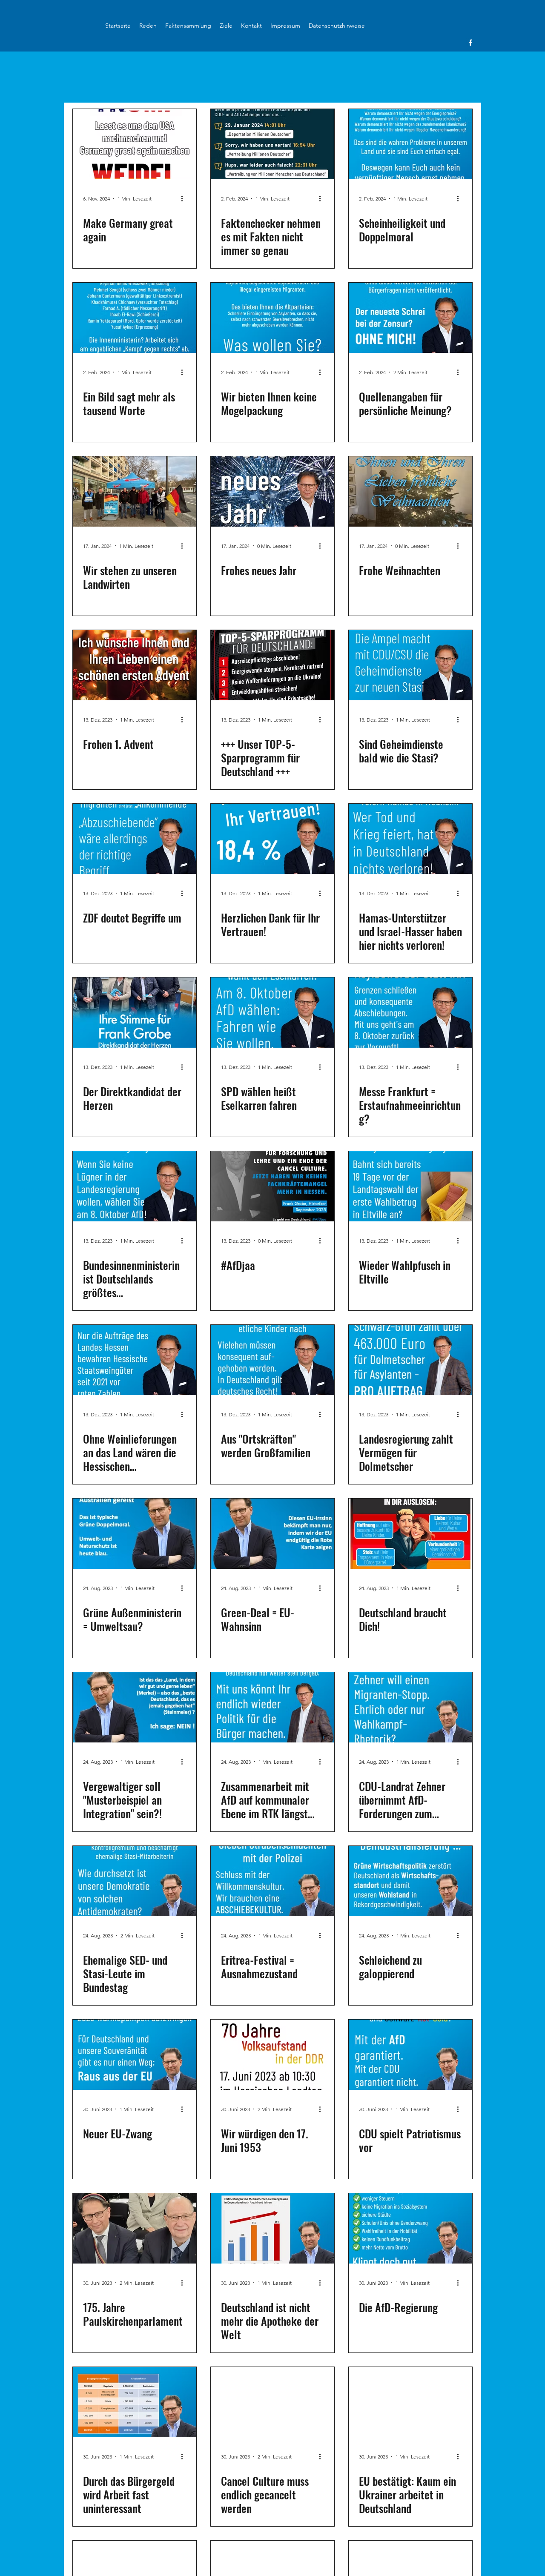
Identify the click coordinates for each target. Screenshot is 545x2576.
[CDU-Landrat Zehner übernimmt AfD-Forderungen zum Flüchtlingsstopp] (410, 1707)
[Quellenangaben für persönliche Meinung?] (410, 318)
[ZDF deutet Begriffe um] (135, 839)
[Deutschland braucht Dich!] (410, 1534)
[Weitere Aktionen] (185, 198)
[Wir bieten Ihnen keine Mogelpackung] (272, 318)
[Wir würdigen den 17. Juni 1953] (272, 2055)
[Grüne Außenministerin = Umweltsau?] (135, 1534)
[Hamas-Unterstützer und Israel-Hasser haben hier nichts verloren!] (410, 839)
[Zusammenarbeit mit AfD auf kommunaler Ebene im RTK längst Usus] (272, 1707)
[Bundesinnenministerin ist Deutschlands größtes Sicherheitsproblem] (135, 1186)
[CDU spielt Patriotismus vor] (410, 2055)
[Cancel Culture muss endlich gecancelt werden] (272, 2402)
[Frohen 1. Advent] (135, 665)
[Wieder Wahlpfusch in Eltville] (410, 1186)
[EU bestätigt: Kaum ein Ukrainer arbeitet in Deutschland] (410, 2402)
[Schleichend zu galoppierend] (410, 1881)
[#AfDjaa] (272, 1186)
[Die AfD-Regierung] (410, 2228)
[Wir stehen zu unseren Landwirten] (135, 491)
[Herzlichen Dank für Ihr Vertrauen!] (272, 839)
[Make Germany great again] (135, 144)
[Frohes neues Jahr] (272, 491)
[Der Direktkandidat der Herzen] (135, 1013)
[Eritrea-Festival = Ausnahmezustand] (272, 1881)
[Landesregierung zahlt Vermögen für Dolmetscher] (410, 1360)
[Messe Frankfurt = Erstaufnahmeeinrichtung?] (410, 1013)
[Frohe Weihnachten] (410, 491)
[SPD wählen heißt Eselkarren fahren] (272, 1013)
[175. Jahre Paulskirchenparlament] (135, 2228)
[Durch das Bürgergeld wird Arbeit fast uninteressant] (135, 2402)
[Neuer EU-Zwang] (135, 2055)
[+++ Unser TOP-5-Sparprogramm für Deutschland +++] (272, 665)
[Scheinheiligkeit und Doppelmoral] (410, 144)
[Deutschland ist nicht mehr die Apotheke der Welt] (272, 2228)
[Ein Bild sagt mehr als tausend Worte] (135, 318)
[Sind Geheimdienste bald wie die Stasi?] (410, 665)
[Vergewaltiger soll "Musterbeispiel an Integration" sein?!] (135, 1707)
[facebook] (470, 43)
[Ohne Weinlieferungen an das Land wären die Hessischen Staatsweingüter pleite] (135, 1360)
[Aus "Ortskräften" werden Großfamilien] (272, 1360)
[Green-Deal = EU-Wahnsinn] (272, 1534)
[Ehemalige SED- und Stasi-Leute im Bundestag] (135, 1881)
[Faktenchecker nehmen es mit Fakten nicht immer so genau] (272, 144)
